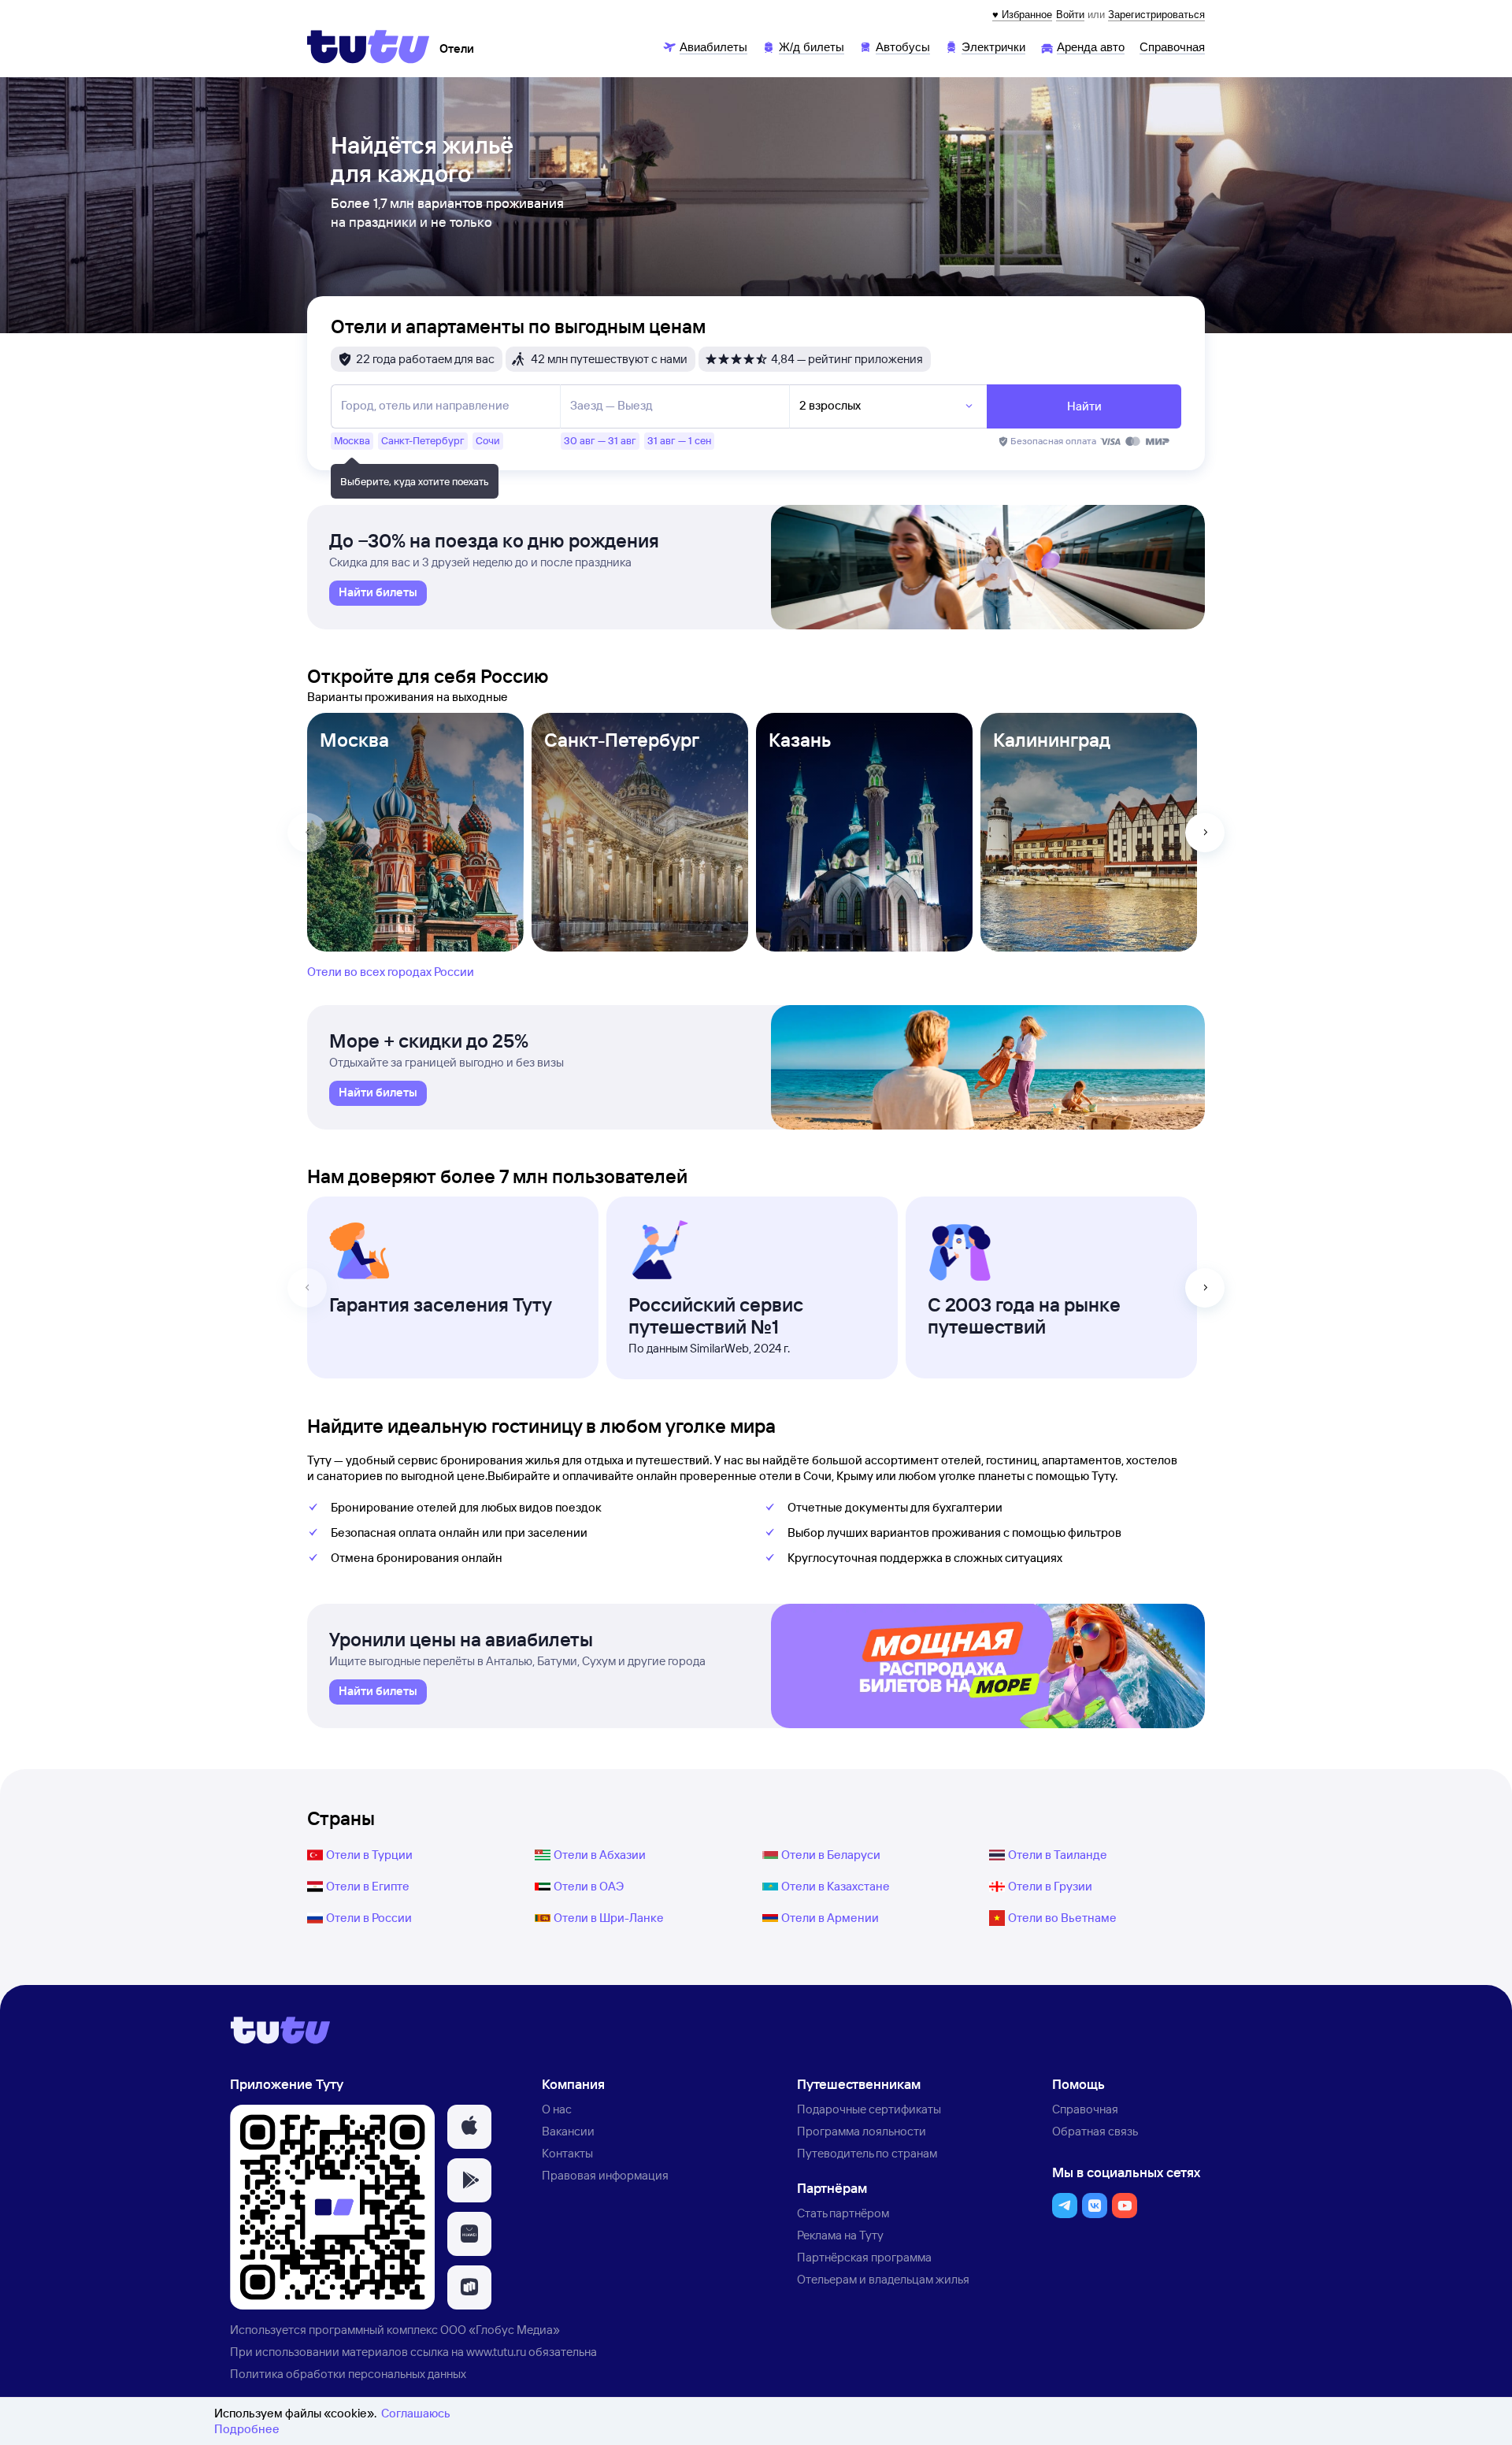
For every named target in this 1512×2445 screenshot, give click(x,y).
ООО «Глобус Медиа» (500, 2330)
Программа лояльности (862, 2131)
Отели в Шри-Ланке (609, 1918)
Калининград (1052, 740)
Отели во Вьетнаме (1062, 1918)
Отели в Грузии (1050, 1886)
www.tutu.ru (496, 2352)
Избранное (1027, 15)
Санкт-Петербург (622, 740)
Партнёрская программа (864, 2257)
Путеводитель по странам (867, 2153)
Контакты (567, 2153)
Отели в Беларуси (831, 1855)
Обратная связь (1095, 2131)
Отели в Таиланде (1058, 1855)
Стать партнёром (843, 2213)
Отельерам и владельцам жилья (883, 2279)
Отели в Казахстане (836, 1886)
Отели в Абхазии (600, 1855)
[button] (469, 2127)
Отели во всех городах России (391, 972)
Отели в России (369, 1918)
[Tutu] (369, 46)
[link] (378, 593)
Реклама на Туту (840, 2235)
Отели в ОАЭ (589, 1886)
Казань (800, 740)
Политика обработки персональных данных (348, 2374)
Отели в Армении (830, 1918)
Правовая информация (605, 2175)
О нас (557, 2109)
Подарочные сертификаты (869, 2109)
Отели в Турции (369, 1855)
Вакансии (568, 2131)
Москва (354, 740)
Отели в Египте (368, 1886)
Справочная (1085, 2109)
